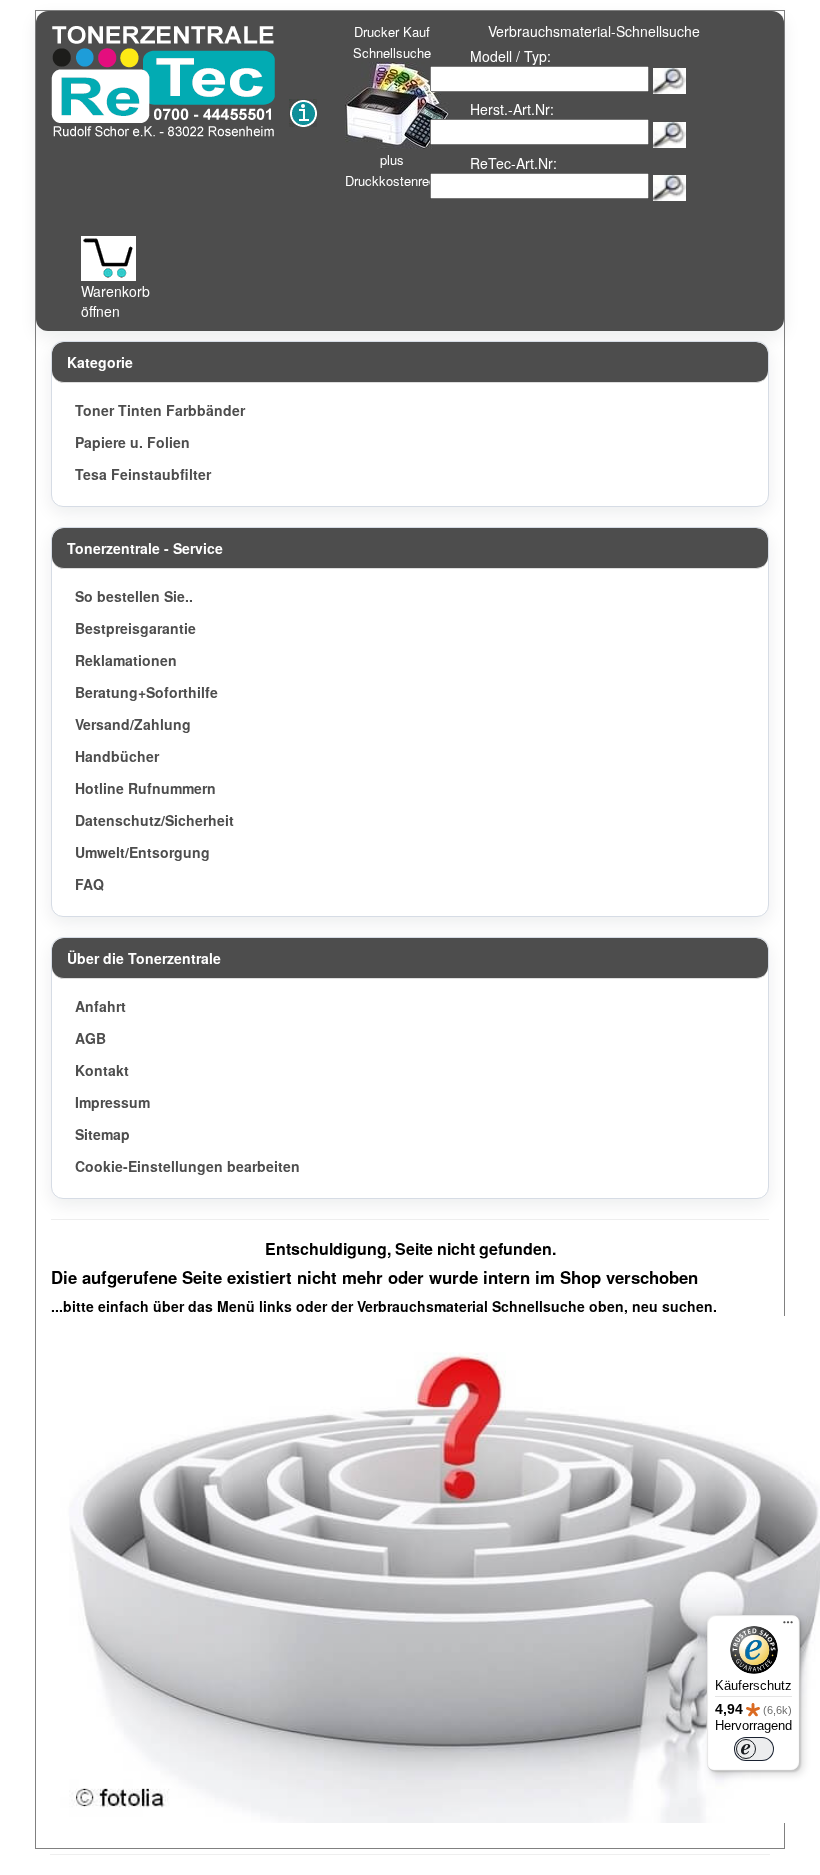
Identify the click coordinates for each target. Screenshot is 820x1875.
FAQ (89, 884)
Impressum (112, 1102)
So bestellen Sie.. (134, 596)
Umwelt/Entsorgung (142, 852)
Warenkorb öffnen (115, 301)
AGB (90, 1038)
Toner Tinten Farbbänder (160, 410)
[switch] (754, 1749)
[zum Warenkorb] (108, 258)
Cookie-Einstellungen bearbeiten (187, 1166)
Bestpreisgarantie (135, 628)
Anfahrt (100, 1006)
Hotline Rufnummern (145, 788)
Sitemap (102, 1134)
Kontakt (102, 1070)
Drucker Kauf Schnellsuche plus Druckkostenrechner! (405, 106)
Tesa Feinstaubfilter (143, 474)
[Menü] (788, 1627)
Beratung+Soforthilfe (146, 692)
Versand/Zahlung (133, 724)
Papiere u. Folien (132, 442)
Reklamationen (126, 660)
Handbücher (117, 756)
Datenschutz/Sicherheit (154, 820)
